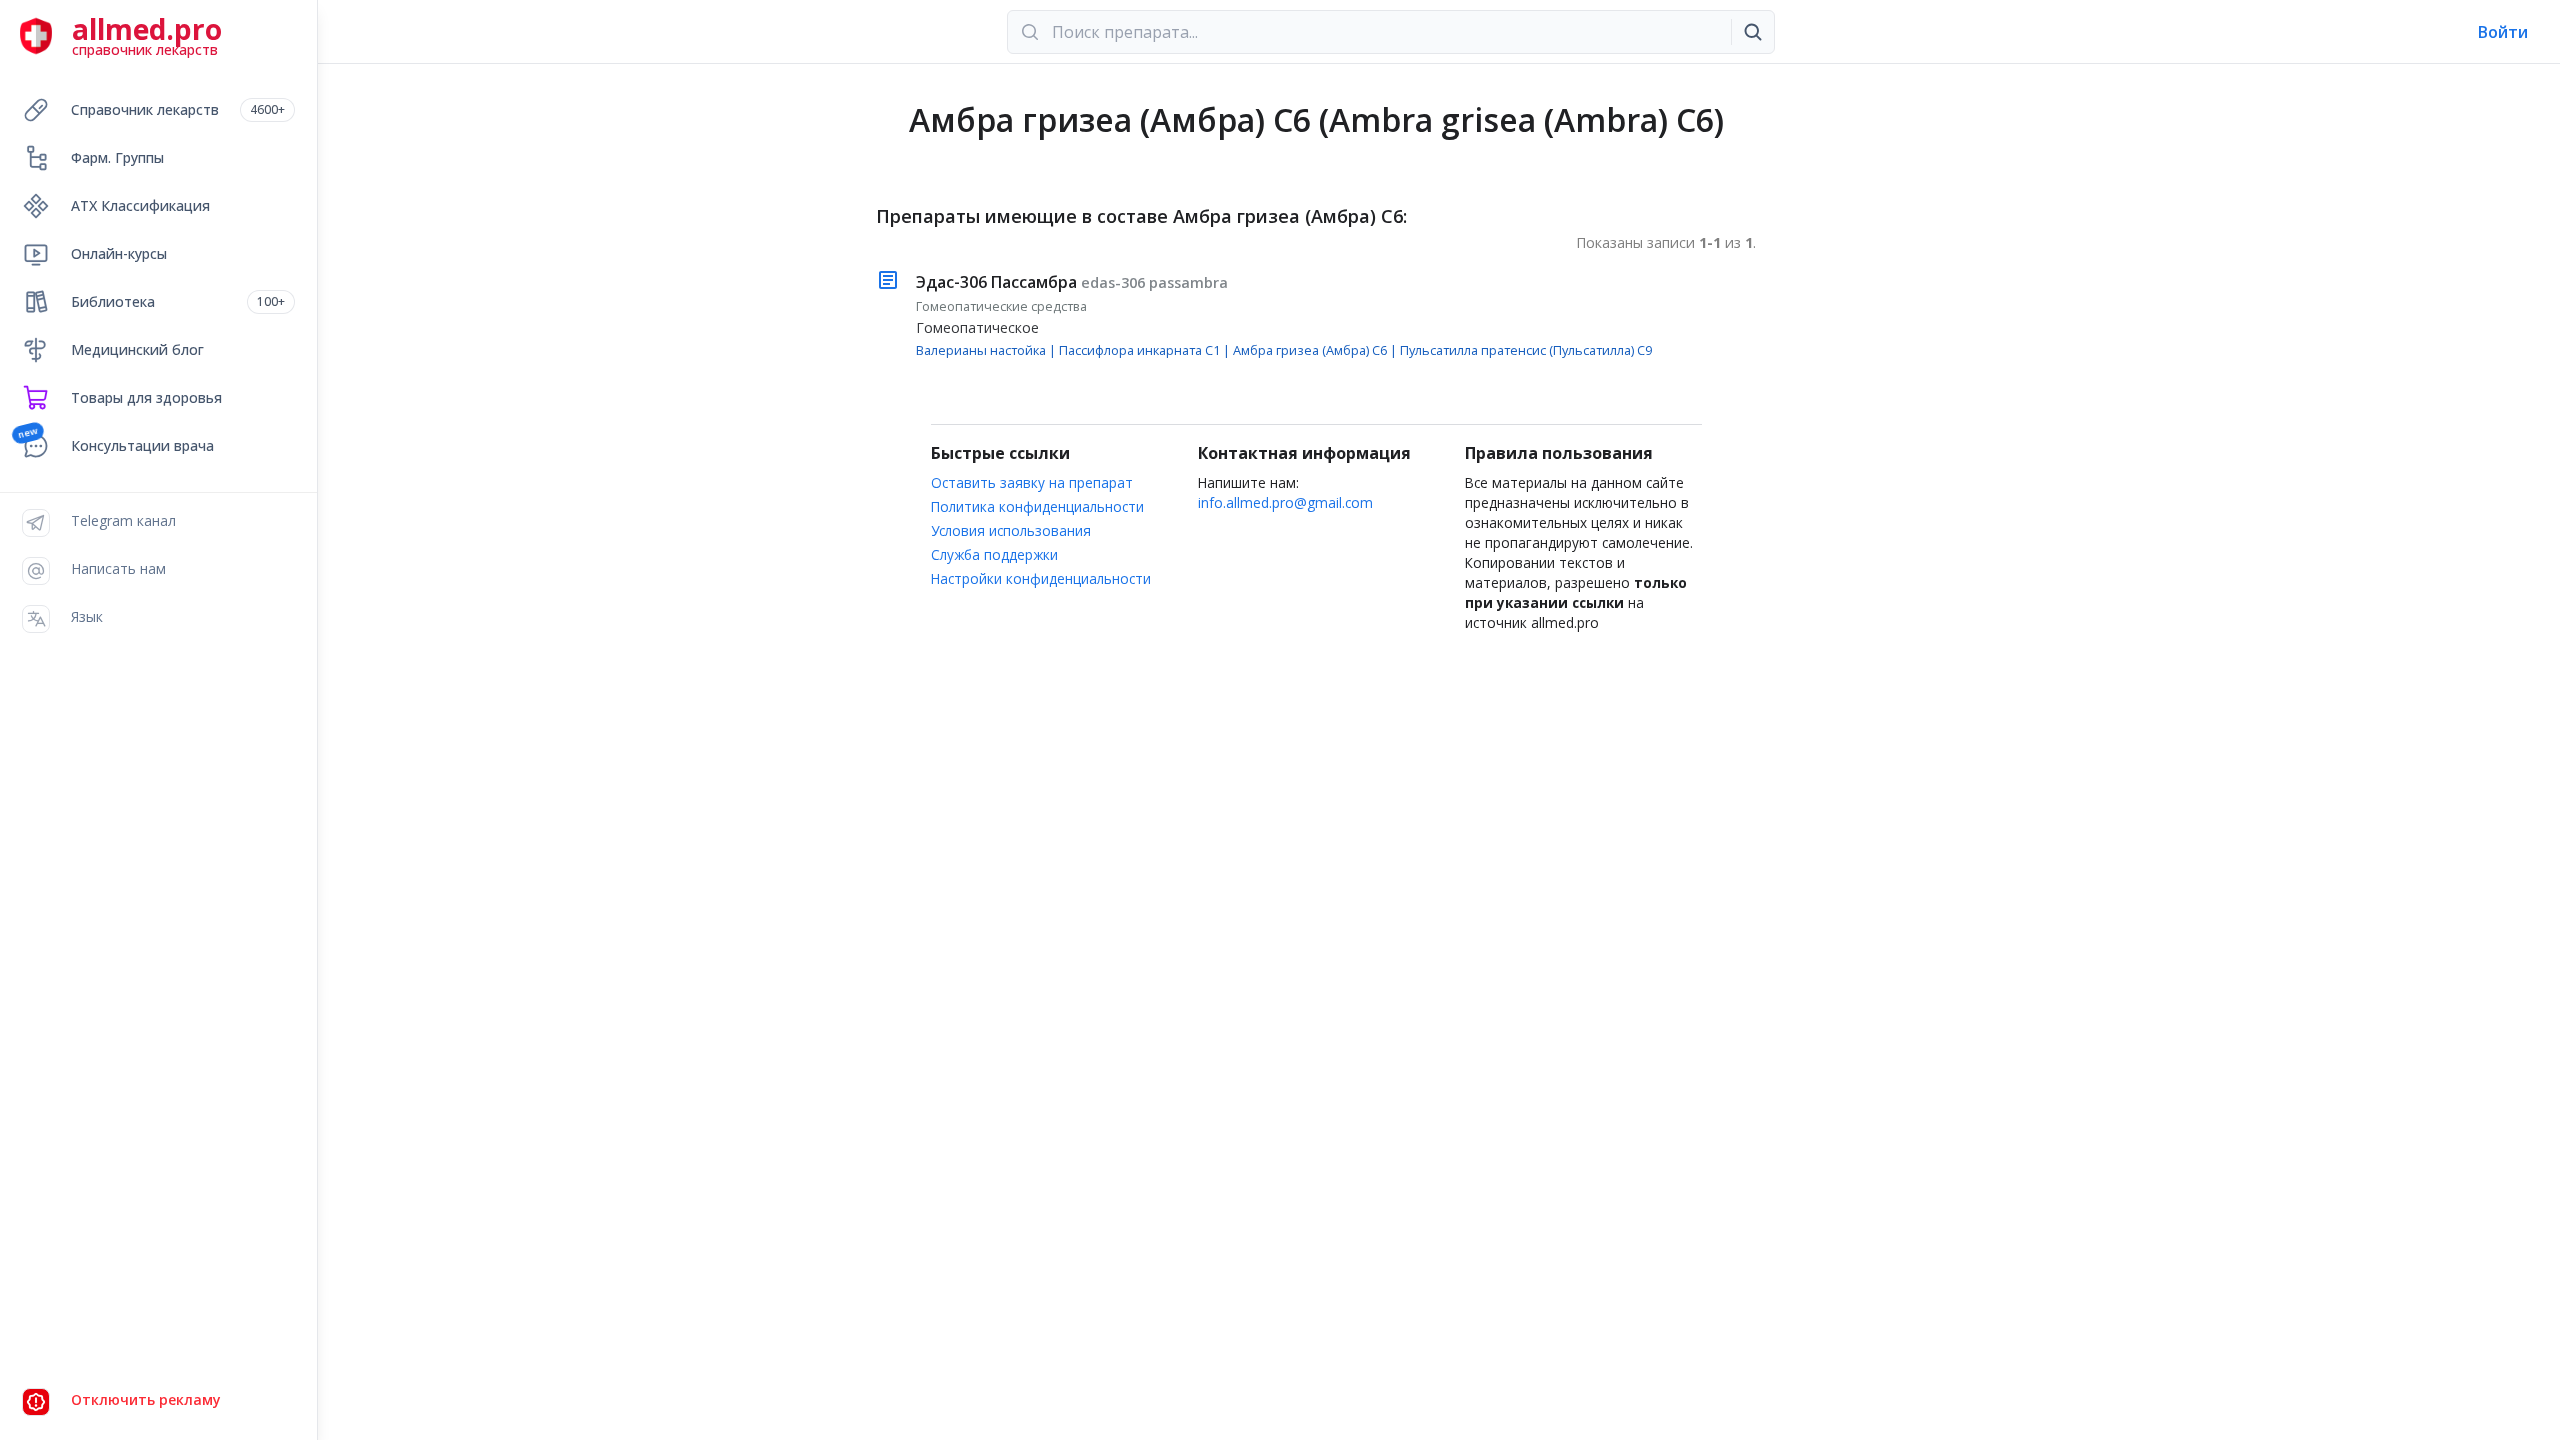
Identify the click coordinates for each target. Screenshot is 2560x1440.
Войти (2503, 32)
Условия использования (1011, 530)
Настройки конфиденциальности (1041, 578)
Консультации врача (142, 445)
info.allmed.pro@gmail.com (1285, 502)
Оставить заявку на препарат (1032, 482)
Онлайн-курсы (119, 253)
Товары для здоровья (146, 397)
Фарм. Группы (117, 157)
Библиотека (178, 301)
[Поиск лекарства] (1753, 32)
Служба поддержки (994, 554)
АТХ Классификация (140, 205)
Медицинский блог (137, 349)
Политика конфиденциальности (1037, 506)
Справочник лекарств (178, 109)
